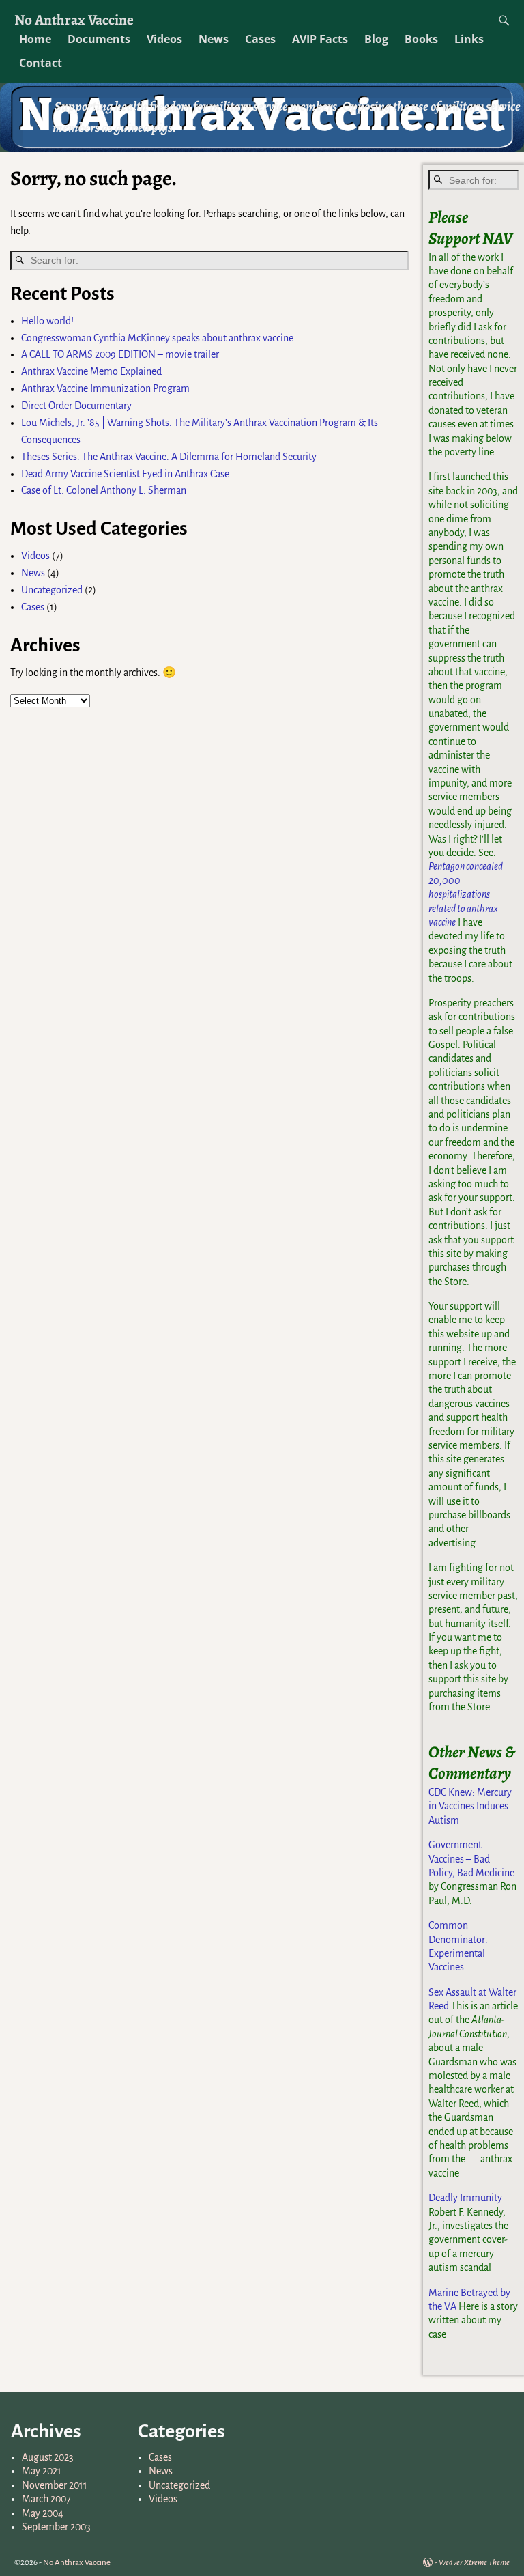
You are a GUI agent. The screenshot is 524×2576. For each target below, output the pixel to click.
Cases (260, 39)
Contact (41, 63)
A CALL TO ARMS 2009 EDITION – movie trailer (120, 354)
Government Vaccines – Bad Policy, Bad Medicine (471, 1859)
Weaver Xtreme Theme (474, 2563)
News (214, 39)
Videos (164, 39)
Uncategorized (52, 590)
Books (421, 39)
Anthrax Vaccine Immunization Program (105, 388)
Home (35, 39)
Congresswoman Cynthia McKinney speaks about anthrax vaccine (157, 338)
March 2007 (46, 2499)
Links (469, 39)
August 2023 (48, 2457)
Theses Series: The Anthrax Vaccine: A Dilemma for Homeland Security (169, 457)
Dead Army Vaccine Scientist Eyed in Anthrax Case (125, 474)
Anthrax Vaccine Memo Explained (91, 371)
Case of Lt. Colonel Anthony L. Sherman (104, 490)
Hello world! (47, 321)
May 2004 (43, 2513)
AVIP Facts (320, 39)
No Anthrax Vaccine (74, 19)
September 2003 (56, 2527)
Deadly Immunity (465, 2198)
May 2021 (42, 2471)
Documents (99, 39)
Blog (376, 39)
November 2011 (55, 2485)
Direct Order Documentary (76, 406)
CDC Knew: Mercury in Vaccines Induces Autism (470, 1806)
